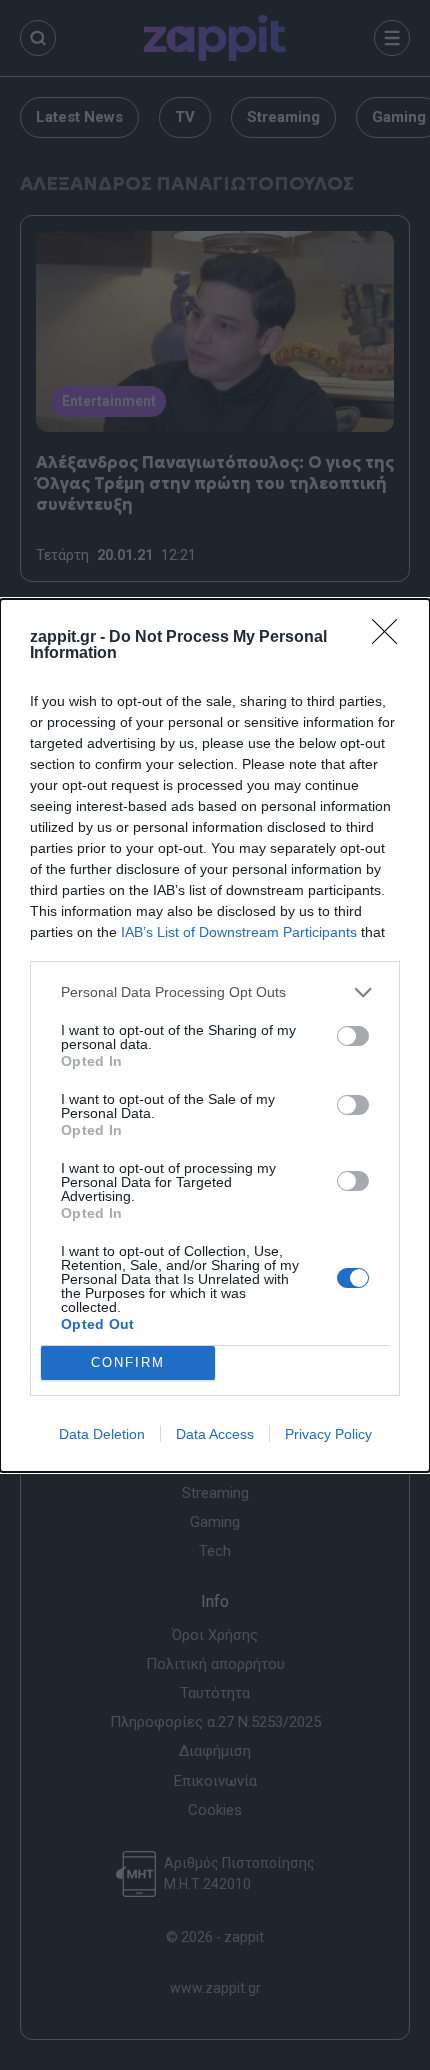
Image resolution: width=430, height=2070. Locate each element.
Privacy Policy (328, 1434)
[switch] (353, 1036)
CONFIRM (128, 1362)
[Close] (391, 638)
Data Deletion (102, 1434)
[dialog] (215, 1035)
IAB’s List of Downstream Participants (239, 932)
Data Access (215, 1434)
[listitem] (215, 992)
